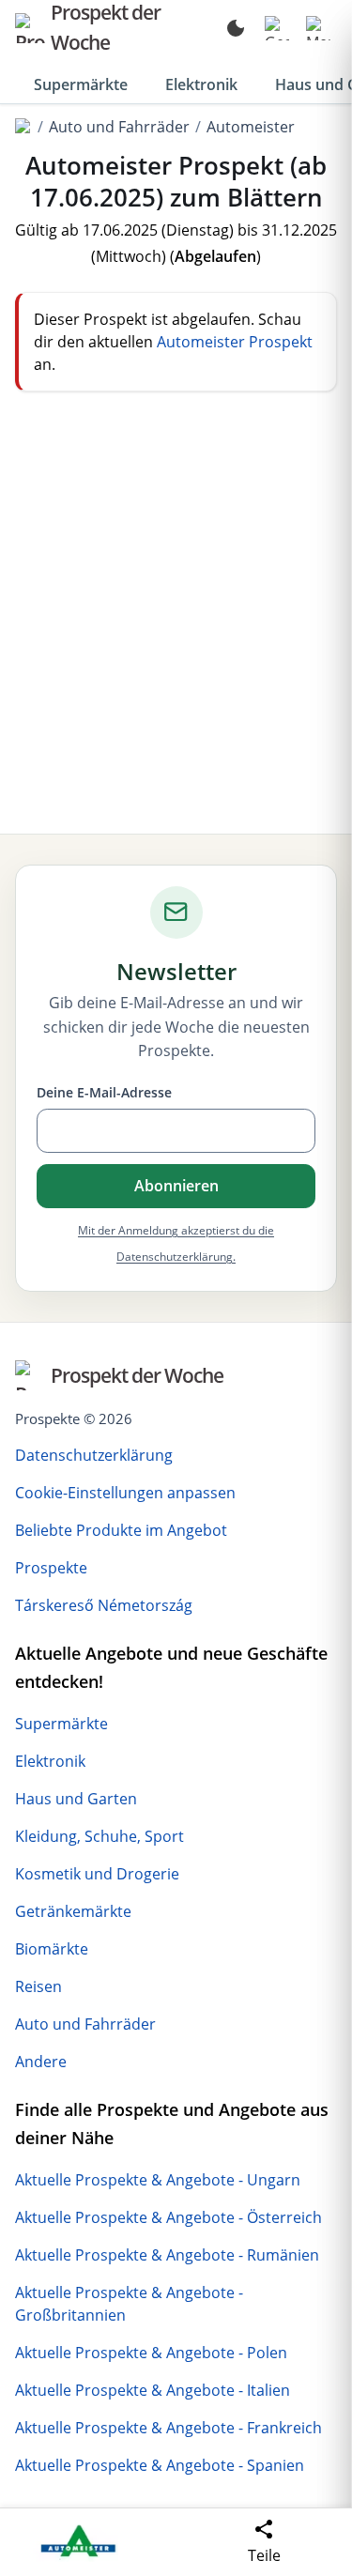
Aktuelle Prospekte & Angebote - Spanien (160, 2465)
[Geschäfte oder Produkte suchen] (277, 28)
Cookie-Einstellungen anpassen (125, 1493)
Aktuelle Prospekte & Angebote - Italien (153, 2390)
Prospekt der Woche (137, 1375)
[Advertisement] (176, 613)
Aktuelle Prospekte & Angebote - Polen (151, 2353)
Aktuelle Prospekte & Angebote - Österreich (168, 2217)
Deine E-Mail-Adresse (104, 1092)
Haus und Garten (76, 1799)
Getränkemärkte (73, 1911)
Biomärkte (52, 1949)
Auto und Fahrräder (119, 127)
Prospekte (51, 1568)
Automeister (251, 127)
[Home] (23, 127)
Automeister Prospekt (235, 342)
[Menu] (318, 28)
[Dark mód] (236, 28)
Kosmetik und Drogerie (97, 1874)
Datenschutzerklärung (94, 1455)
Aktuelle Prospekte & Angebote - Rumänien (167, 2255)
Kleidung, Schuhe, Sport (99, 1836)
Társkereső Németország (104, 1605)
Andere (41, 2062)
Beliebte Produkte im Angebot (121, 1530)
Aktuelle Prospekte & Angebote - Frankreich (168, 2428)
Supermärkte (81, 84)
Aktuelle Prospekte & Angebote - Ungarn (158, 2180)
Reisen (38, 1986)
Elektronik (201, 84)
